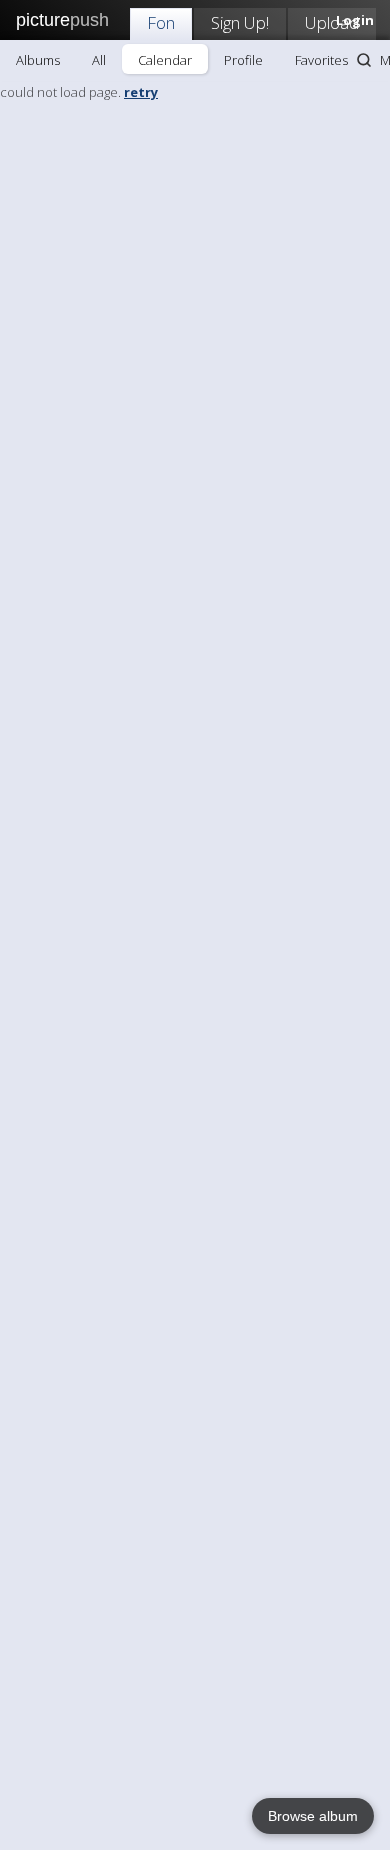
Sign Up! (240, 22)
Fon (161, 22)
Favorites (321, 60)
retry (141, 92)
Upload (332, 22)
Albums (38, 60)
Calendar (165, 60)
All (99, 60)
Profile (243, 60)
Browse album (313, 1816)
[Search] (364, 60)
